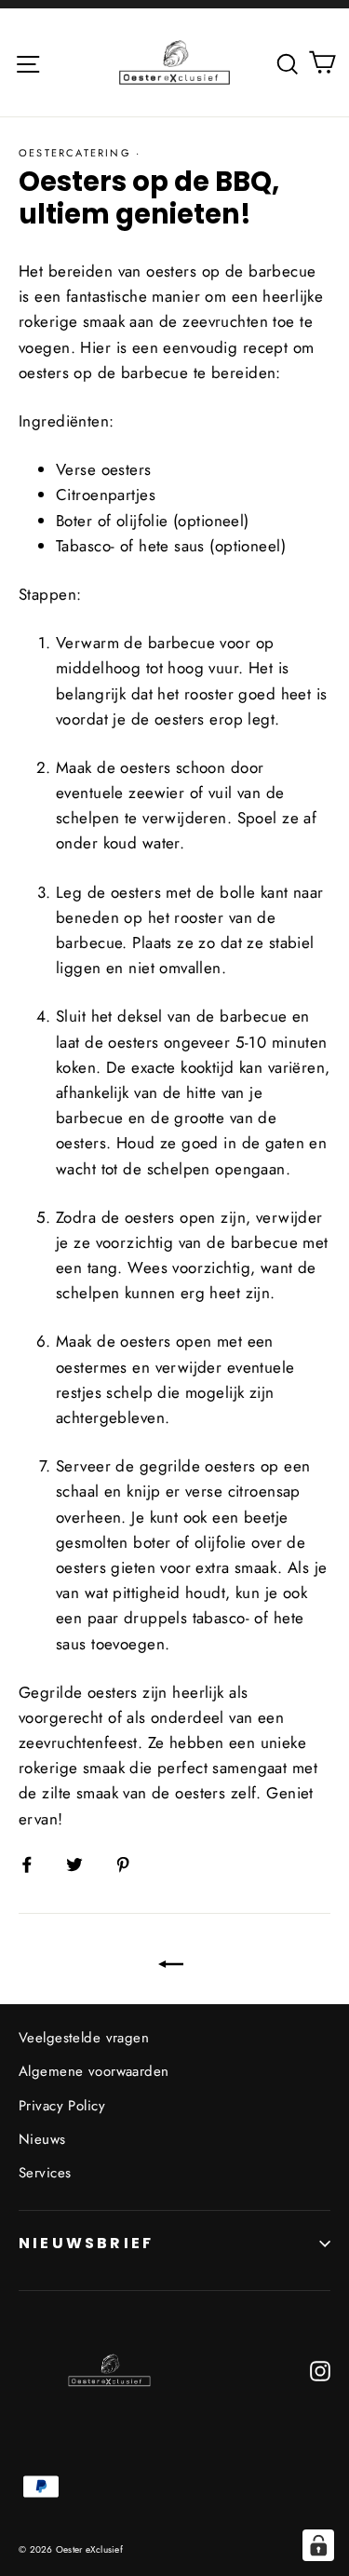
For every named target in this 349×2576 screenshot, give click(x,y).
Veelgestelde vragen (84, 2038)
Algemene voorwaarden (94, 2071)
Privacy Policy (62, 2106)
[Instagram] (320, 2370)
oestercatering (75, 153)
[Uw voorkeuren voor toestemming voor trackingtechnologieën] (318, 2545)
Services (45, 2173)
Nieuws (42, 2139)
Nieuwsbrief (86, 2243)
